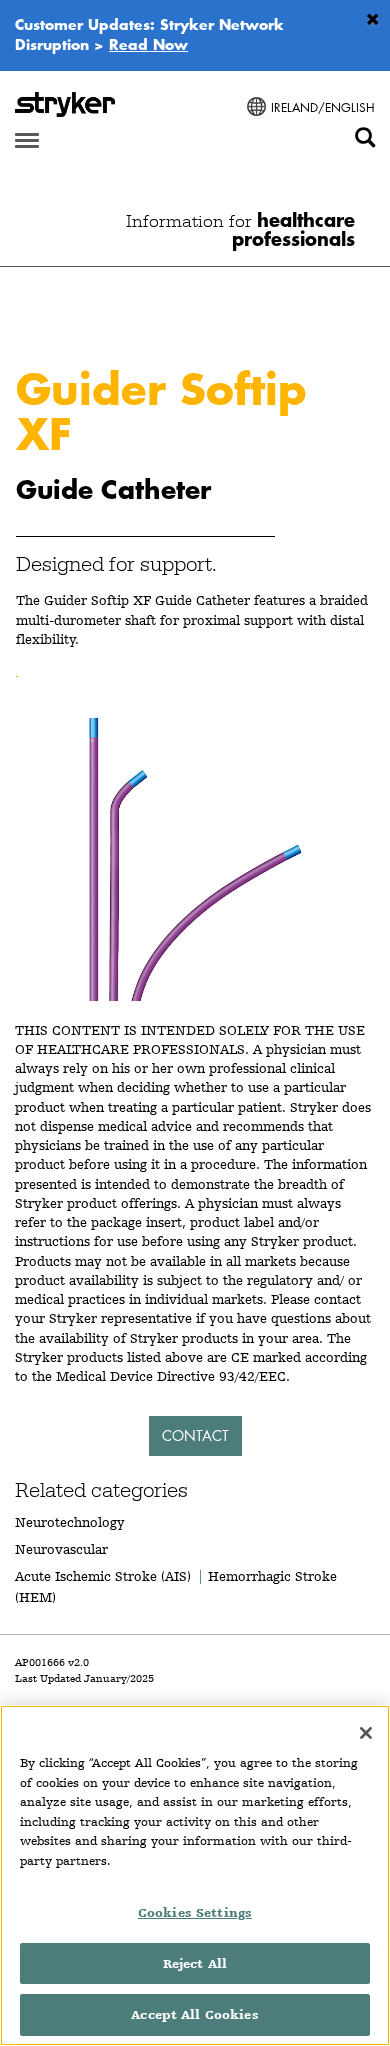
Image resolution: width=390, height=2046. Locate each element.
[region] (195, 1875)
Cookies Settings (195, 1912)
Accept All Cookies (194, 2014)
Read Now (148, 44)
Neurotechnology (70, 1522)
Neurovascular (61, 1549)
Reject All (195, 1963)
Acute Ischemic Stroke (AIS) (103, 1576)
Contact (195, 1435)
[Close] (366, 1733)
